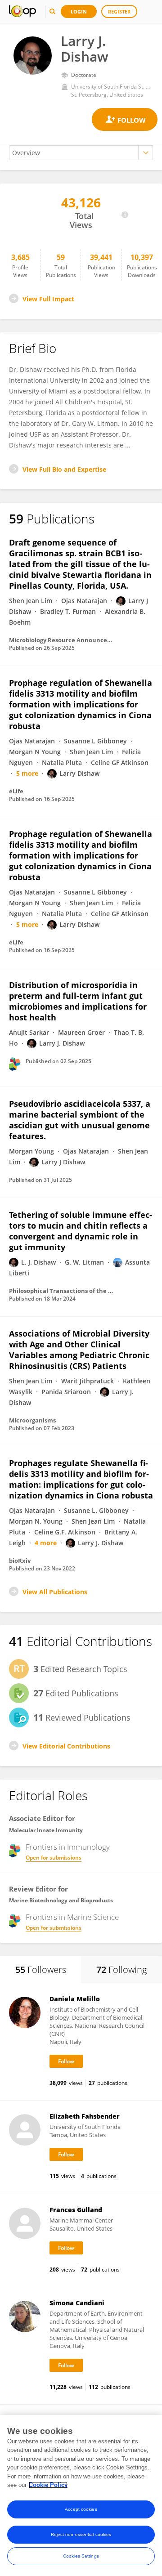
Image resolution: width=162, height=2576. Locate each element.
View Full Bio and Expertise (64, 469)
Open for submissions (54, 1858)
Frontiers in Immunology (68, 1847)
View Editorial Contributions (66, 1746)
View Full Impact (48, 299)
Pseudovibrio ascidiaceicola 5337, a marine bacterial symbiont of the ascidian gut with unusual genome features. (80, 1120)
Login (79, 11)
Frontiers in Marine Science (72, 1917)
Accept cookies (81, 2509)
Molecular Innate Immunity (46, 1830)
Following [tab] (121, 1970)
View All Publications (55, 1592)
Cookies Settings (81, 2556)
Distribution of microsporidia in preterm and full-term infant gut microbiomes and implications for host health (78, 1001)
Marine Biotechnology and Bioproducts (61, 1900)
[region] (81, 2495)
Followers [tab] (41, 1970)
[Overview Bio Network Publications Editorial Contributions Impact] (81, 153)
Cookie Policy (48, 2485)
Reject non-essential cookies (81, 2534)
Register (119, 11)
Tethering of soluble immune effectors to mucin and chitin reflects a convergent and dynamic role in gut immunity (81, 1231)
